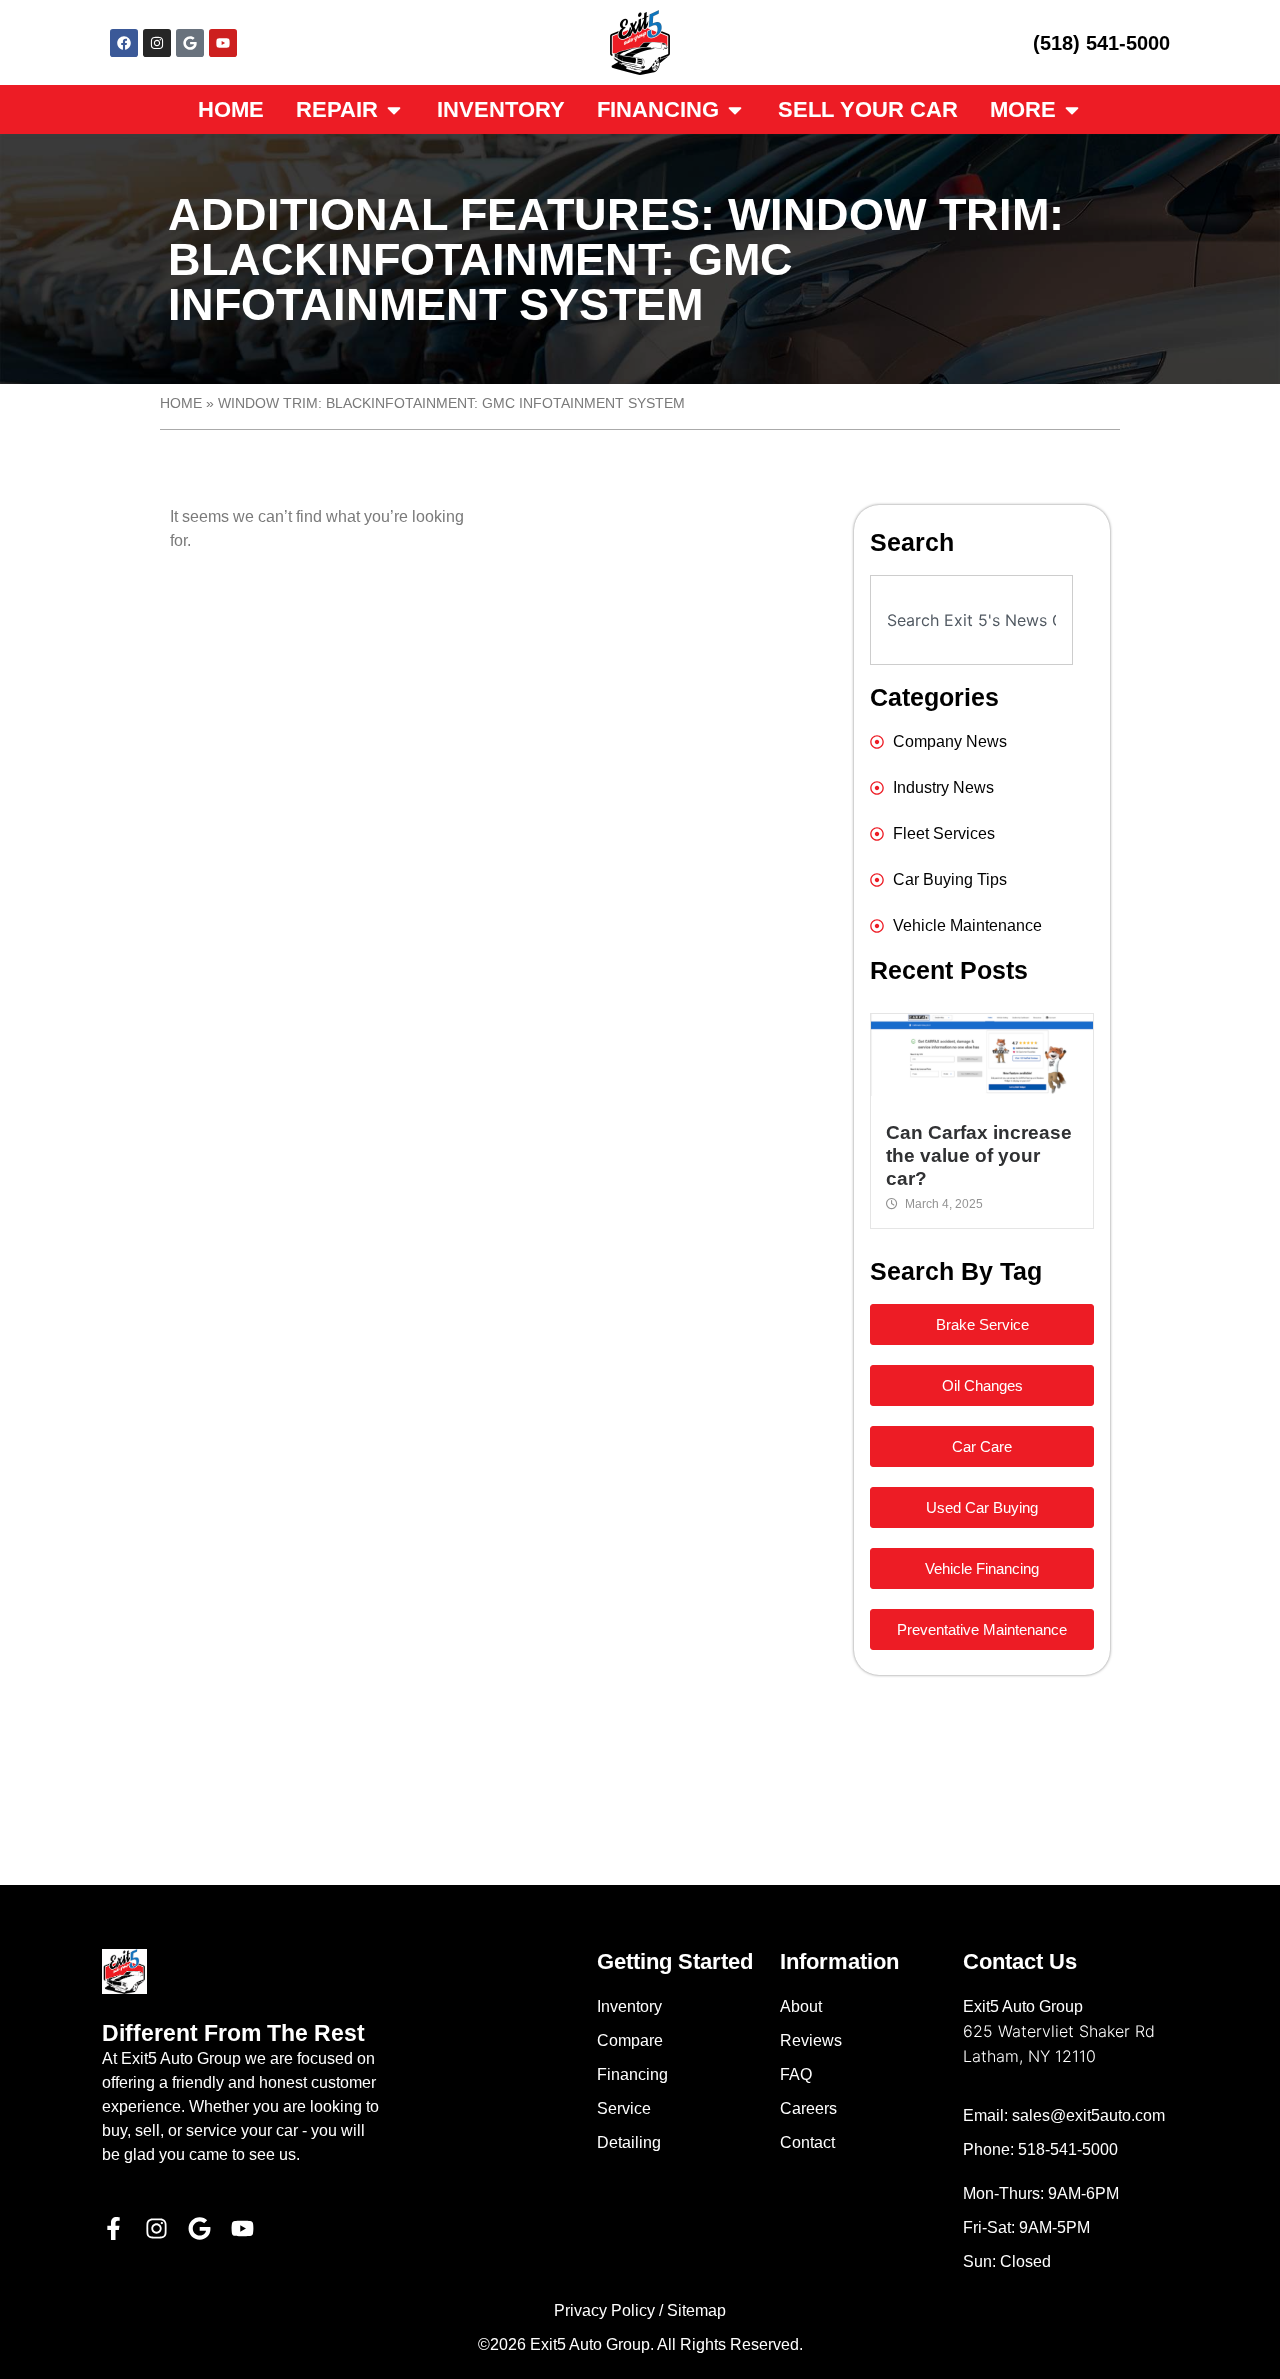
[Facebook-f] (113, 2228)
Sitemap (696, 2310)
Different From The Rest (233, 2033)
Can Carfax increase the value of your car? (979, 1155)
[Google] (190, 43)
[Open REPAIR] (394, 109)
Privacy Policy (604, 2310)
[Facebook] (124, 43)
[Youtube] (223, 43)
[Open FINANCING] (735, 109)
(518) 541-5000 (1101, 43)
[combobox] (971, 620)
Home (181, 403)
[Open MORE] (1072, 109)
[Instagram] (157, 43)
